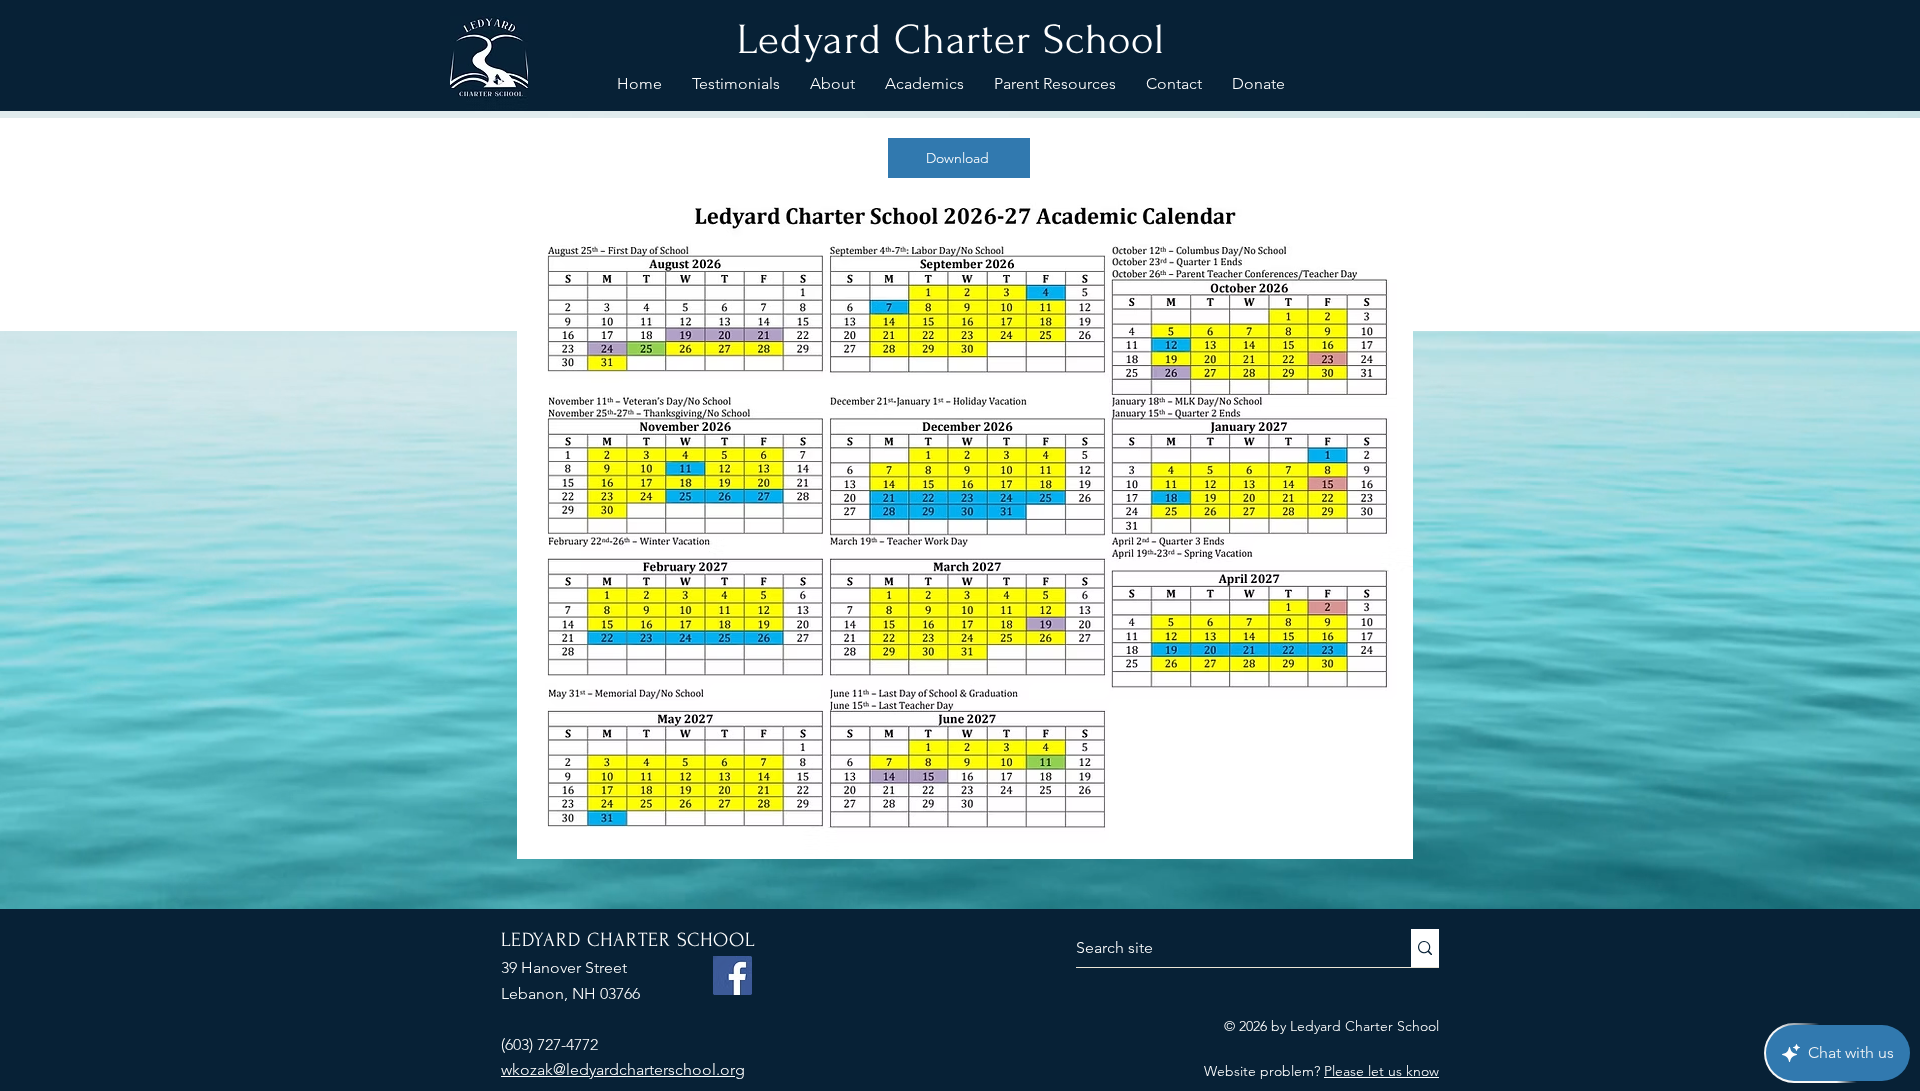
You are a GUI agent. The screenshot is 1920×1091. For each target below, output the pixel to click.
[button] (832, 84)
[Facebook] (732, 975)
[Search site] (1425, 948)
